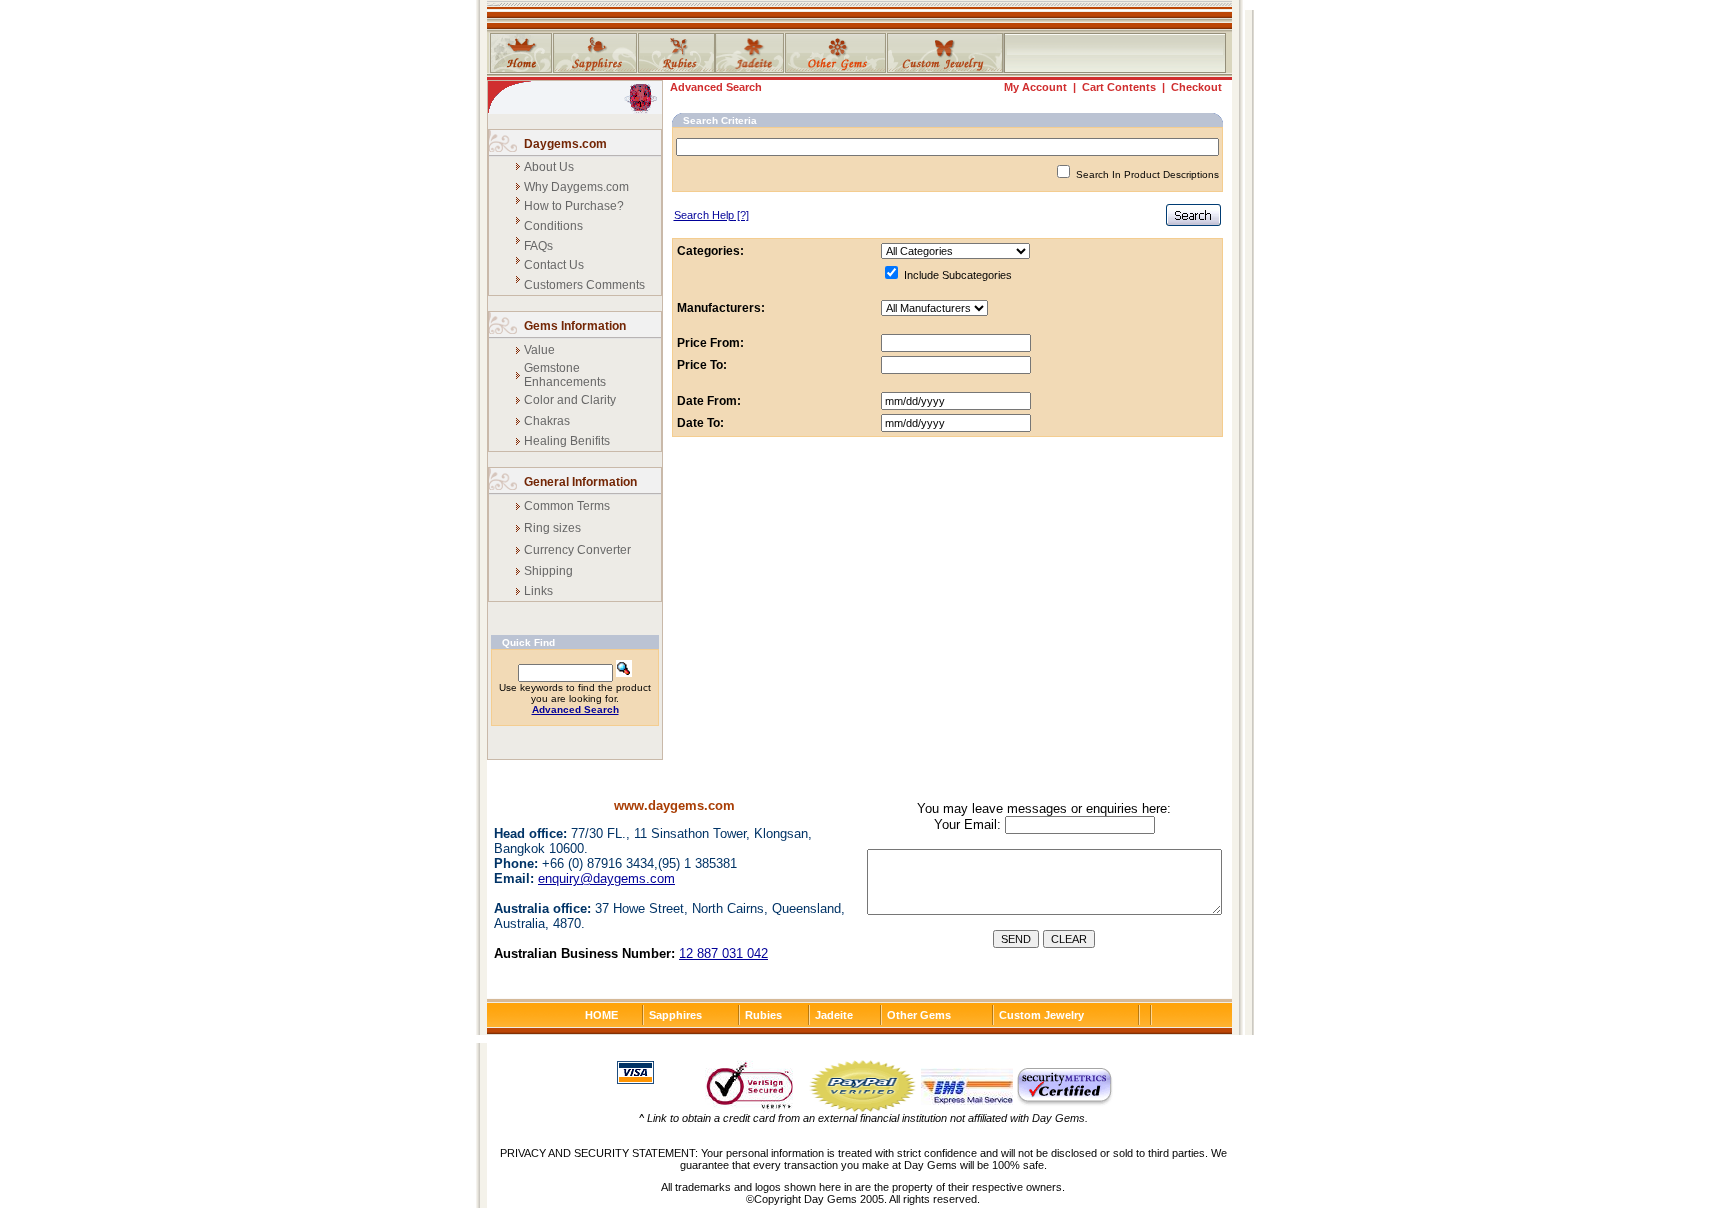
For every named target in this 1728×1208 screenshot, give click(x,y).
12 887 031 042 (723, 953)
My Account (1035, 87)
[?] (711, 215)
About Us (549, 167)
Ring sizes (552, 528)
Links (538, 591)
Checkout (1196, 87)
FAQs (538, 246)
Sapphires (675, 1015)
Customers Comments (584, 285)
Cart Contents (1119, 87)
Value (539, 350)
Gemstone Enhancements (565, 375)
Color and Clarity (570, 400)
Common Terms (567, 506)
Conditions (553, 226)
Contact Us (554, 265)
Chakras (547, 421)
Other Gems (919, 1015)
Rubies (763, 1015)
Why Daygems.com (576, 187)
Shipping (548, 571)
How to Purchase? (574, 206)
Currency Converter (577, 550)
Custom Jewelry (1041, 1015)
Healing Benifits (567, 441)
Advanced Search (716, 87)
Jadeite (834, 1015)
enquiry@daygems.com (606, 878)
